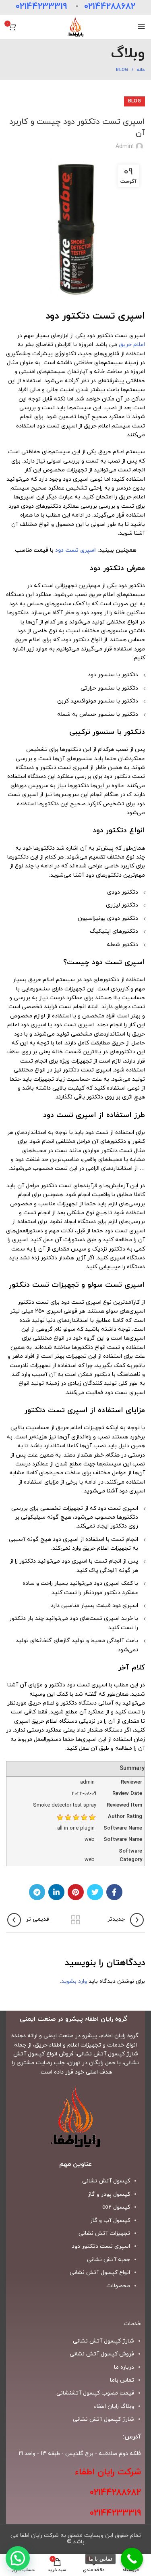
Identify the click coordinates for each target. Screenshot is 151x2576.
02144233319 (41, 7)
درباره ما (124, 2367)
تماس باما (122, 2380)
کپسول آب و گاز (110, 2221)
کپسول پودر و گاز (109, 2194)
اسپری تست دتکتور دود (101, 2246)
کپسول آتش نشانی (106, 2181)
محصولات (118, 2286)
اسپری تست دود (75, 550)
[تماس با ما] (132, 2559)
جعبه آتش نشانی (109, 2260)
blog (122, 70)
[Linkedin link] (56, 1892)
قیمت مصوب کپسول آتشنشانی (95, 2393)
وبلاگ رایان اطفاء (114, 2406)
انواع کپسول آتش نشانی (100, 2273)
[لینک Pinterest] (76, 1892)
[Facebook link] (114, 1892)
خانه (141, 70)
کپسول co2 (116, 2207)
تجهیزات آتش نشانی (104, 2233)
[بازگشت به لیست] (76, 1920)
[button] (18, 2558)
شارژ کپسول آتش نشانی (103, 2419)
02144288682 (110, 7)
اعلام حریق (132, 345)
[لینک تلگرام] (37, 1892)
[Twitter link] (95, 1892)
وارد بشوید (74, 1981)
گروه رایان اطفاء (120, 2036)
